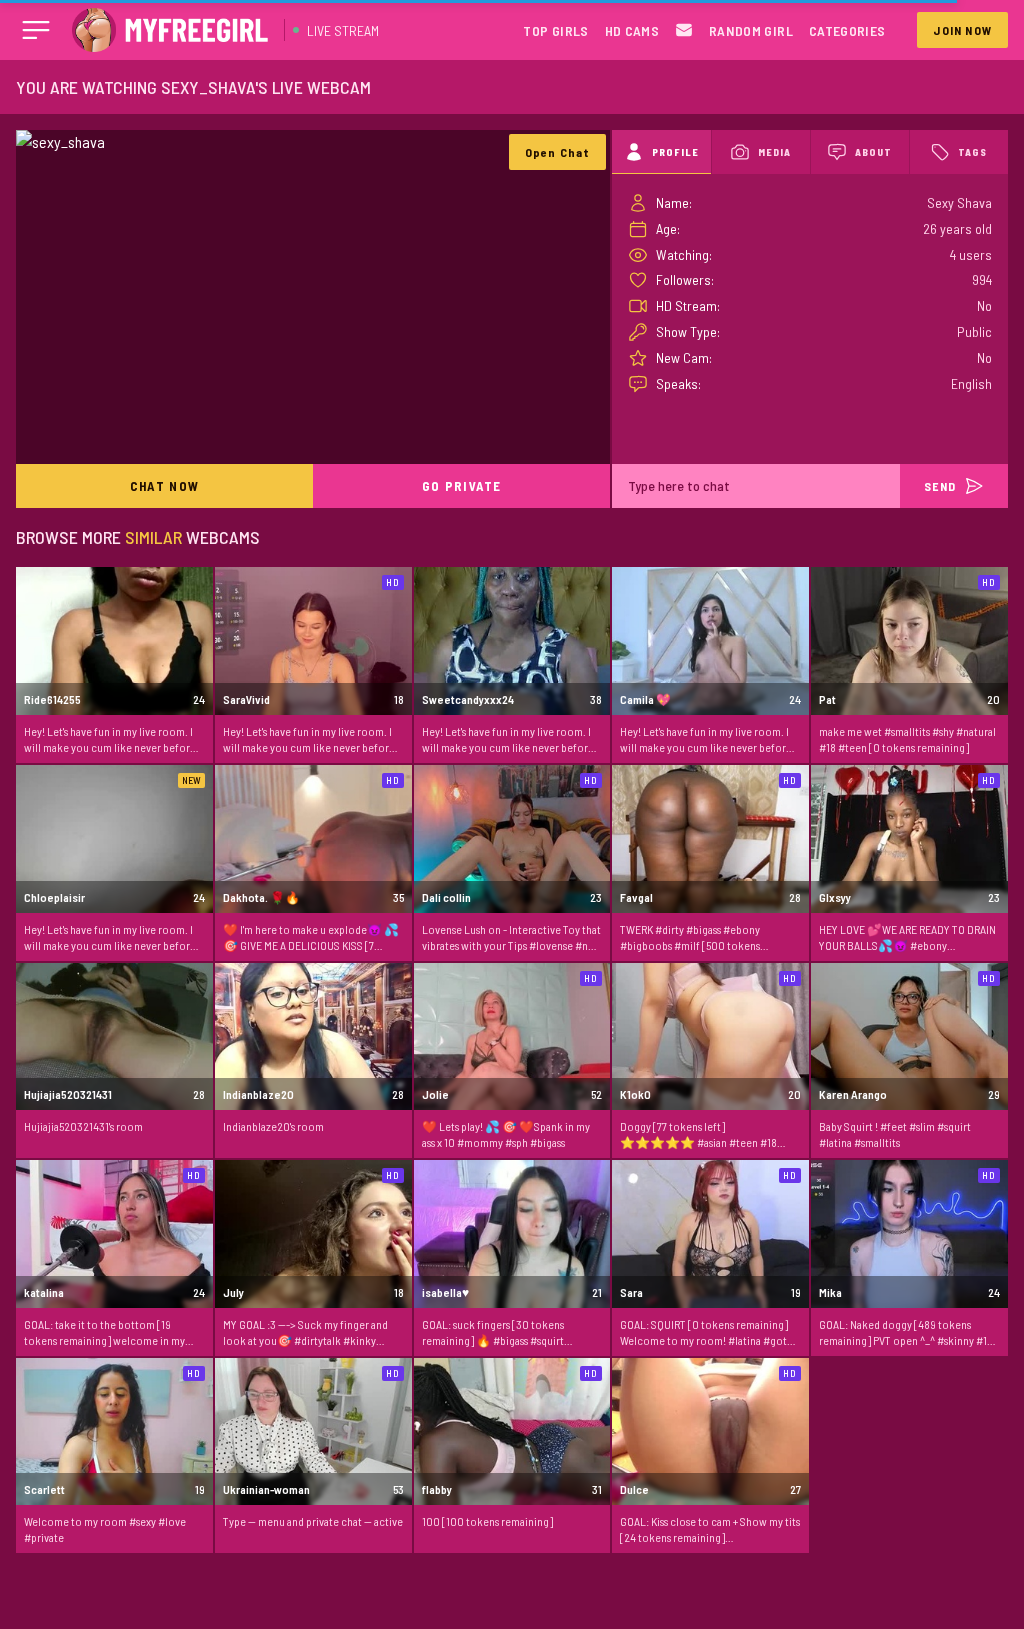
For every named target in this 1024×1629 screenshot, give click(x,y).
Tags (972, 152)
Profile (675, 152)
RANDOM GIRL (751, 30)
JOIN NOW (962, 30)
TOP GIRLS (555, 30)
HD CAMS (632, 30)
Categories (847, 30)
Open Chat (558, 152)
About (873, 152)
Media (774, 152)
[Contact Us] (684, 30)
